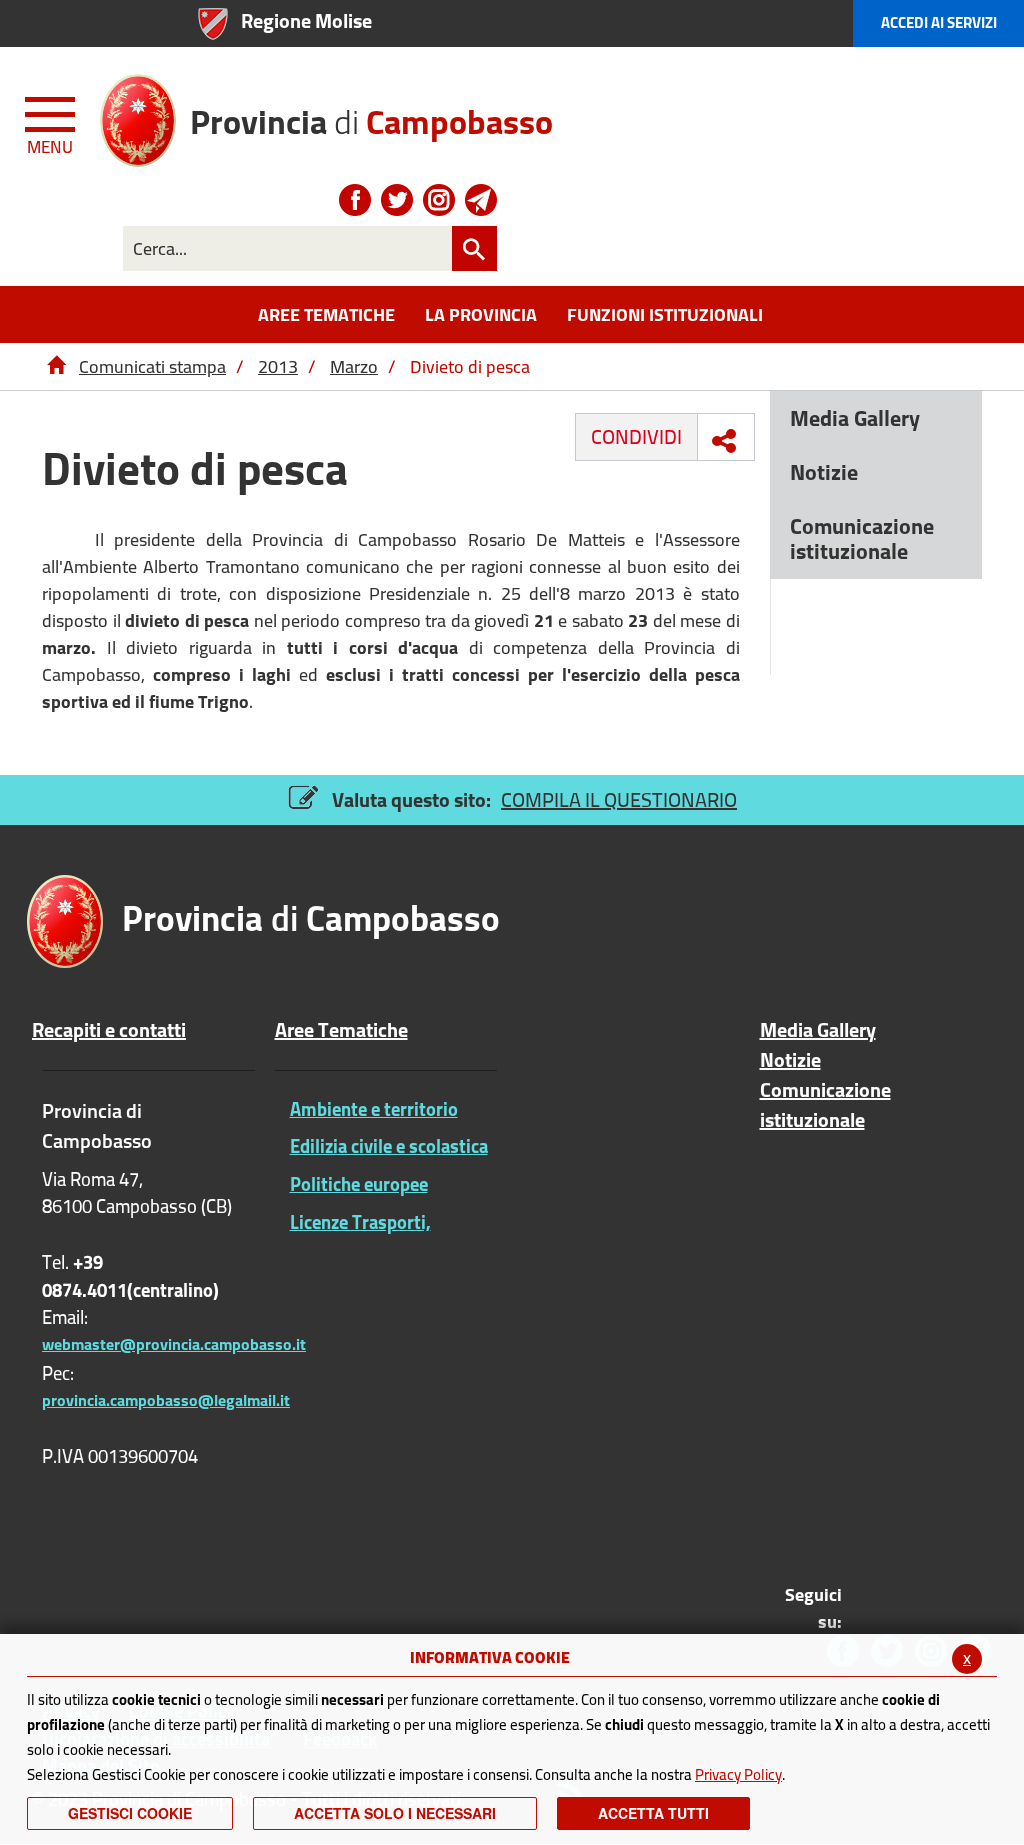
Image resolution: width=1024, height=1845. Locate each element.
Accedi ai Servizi (939, 22)
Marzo (354, 366)
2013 (278, 366)
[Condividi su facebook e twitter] (724, 441)
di (371, 114)
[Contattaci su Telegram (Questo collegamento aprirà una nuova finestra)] (481, 200)
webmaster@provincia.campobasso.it (174, 1344)
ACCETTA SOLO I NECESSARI (395, 1813)
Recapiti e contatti (109, 1030)
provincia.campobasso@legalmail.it (166, 1400)
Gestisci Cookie (130, 1813)
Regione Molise (306, 20)
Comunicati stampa (152, 366)
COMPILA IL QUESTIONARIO (619, 799)
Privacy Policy (738, 1774)
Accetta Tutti (653, 1813)
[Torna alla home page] (56, 366)
